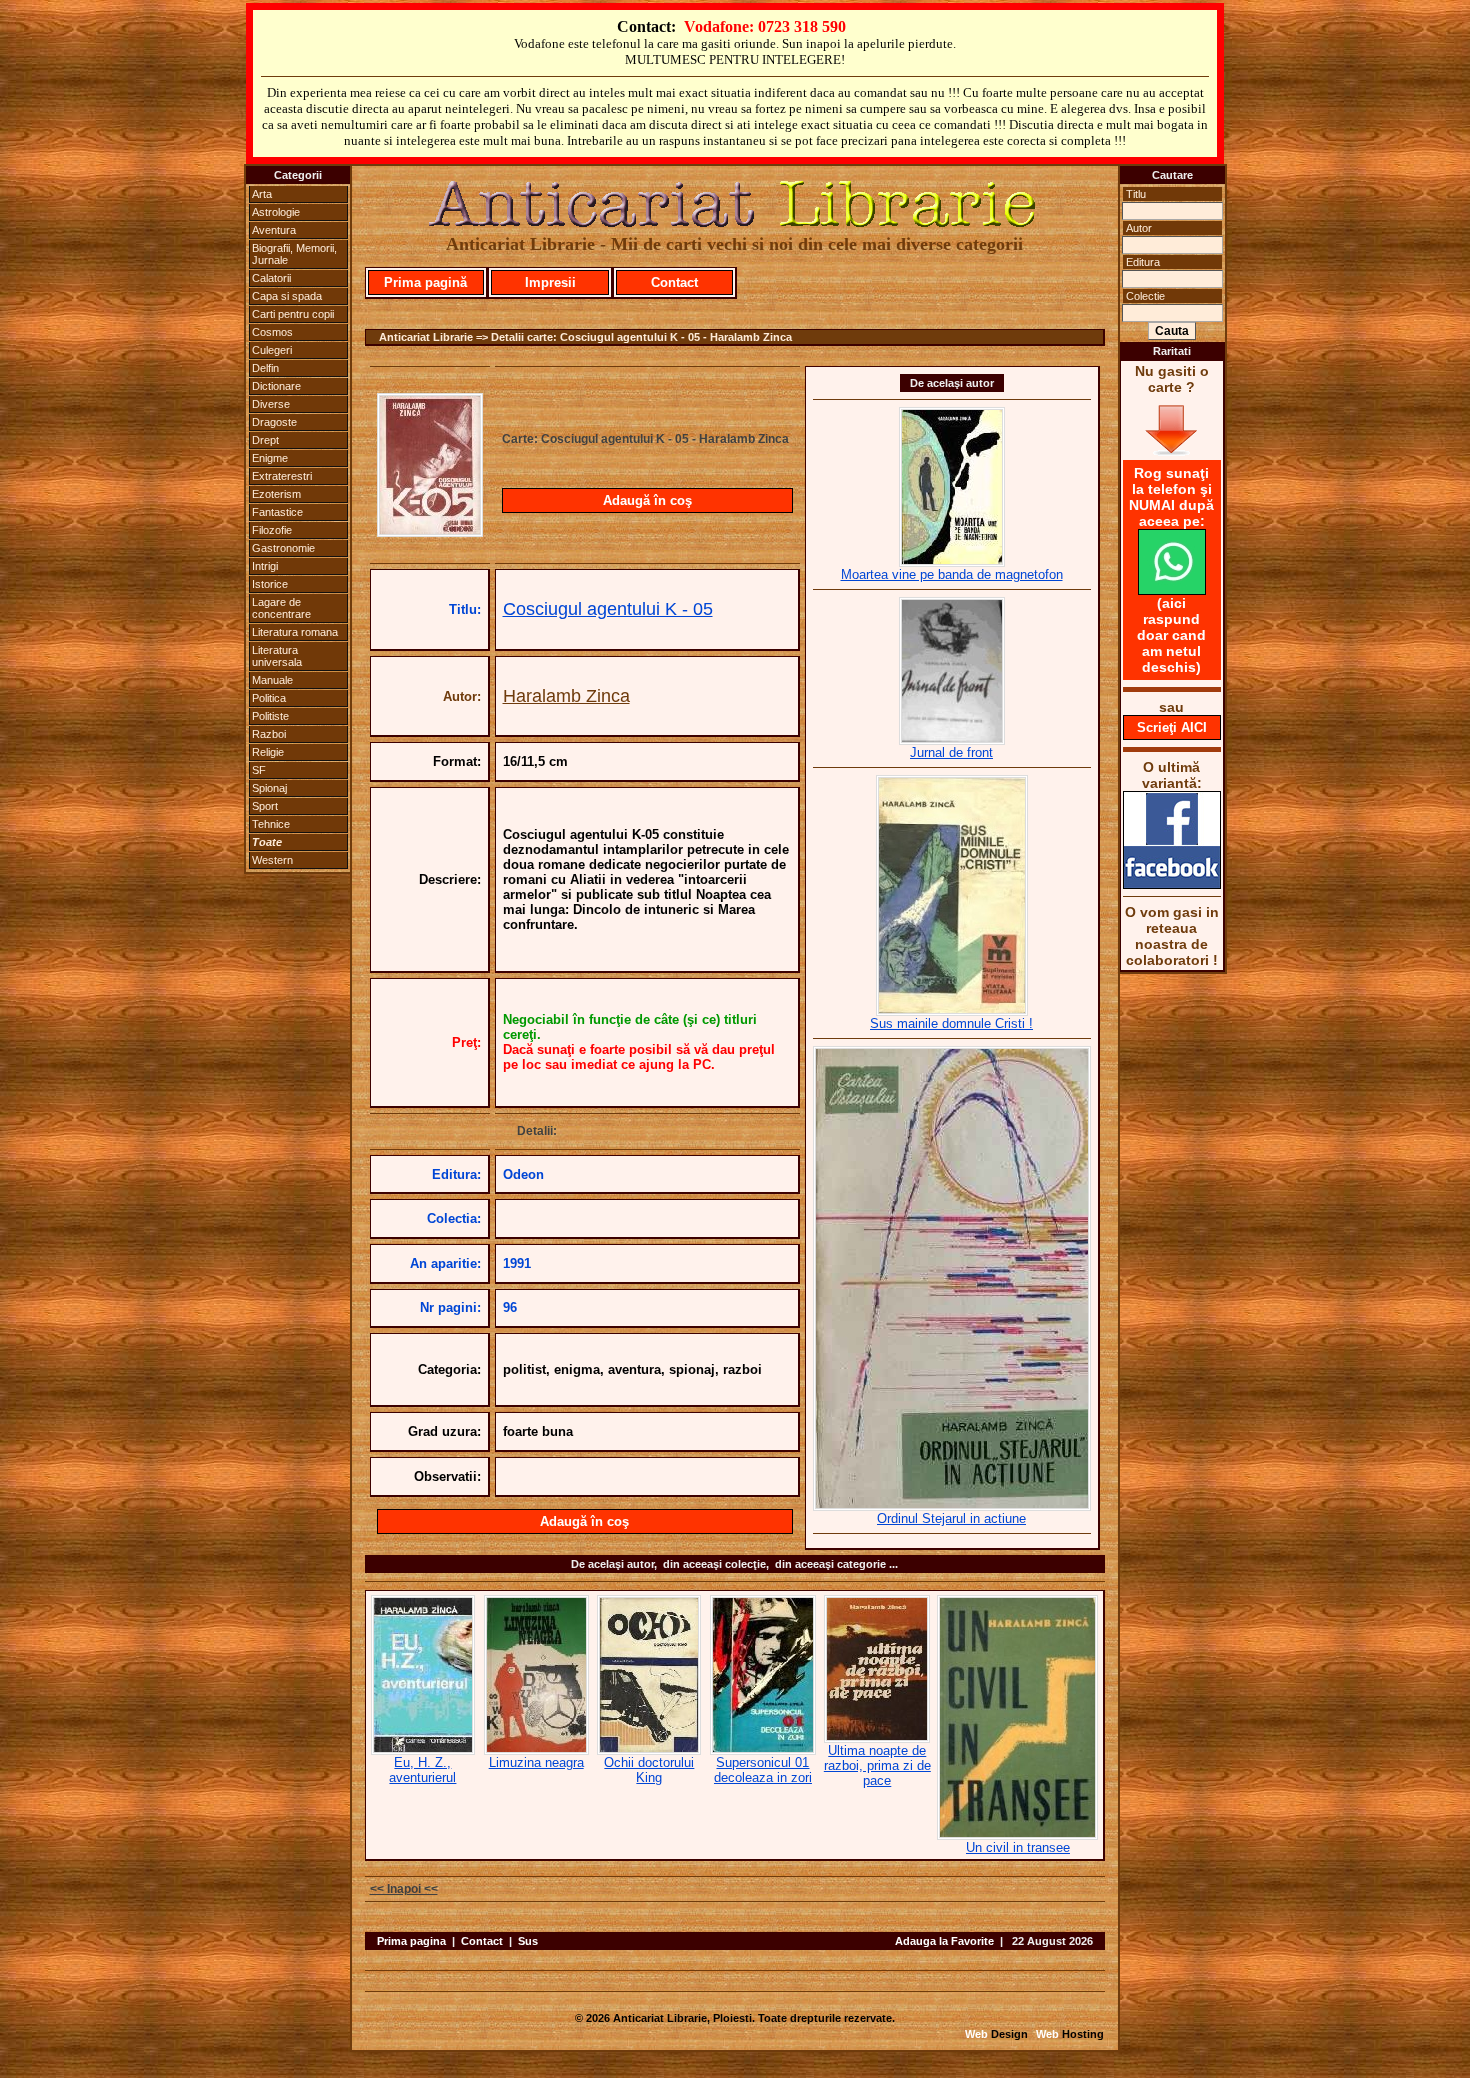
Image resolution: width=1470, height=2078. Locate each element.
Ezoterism (276, 494)
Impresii (550, 282)
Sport (265, 806)
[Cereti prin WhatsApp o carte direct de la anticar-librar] (1172, 590)
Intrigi (265, 566)
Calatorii (271, 278)
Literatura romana (295, 632)
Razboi (269, 734)
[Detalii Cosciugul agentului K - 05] (430, 531)
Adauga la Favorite (944, 1941)
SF (259, 770)
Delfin (265, 368)
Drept (265, 440)
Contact (674, 282)
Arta (262, 194)
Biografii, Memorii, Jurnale (294, 254)
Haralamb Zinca (566, 696)
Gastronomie (283, 548)
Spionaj (269, 788)
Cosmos (272, 332)
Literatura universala (277, 656)
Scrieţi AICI (1172, 727)
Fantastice (277, 512)
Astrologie (276, 212)
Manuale (272, 680)
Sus (528, 1941)
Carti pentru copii (293, 314)
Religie (268, 752)
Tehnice (271, 824)
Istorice (270, 584)
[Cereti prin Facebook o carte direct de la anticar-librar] (1172, 884)
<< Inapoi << (404, 1889)
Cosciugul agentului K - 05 (608, 609)
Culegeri (272, 350)
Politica (269, 698)
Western (272, 860)
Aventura (274, 230)
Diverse (271, 404)
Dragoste (274, 422)
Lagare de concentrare (281, 608)
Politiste (270, 716)
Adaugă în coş (647, 500)
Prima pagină (425, 282)
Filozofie (272, 530)
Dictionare (276, 386)
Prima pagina (411, 1941)
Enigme (270, 458)
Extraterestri (282, 476)
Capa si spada (287, 296)
